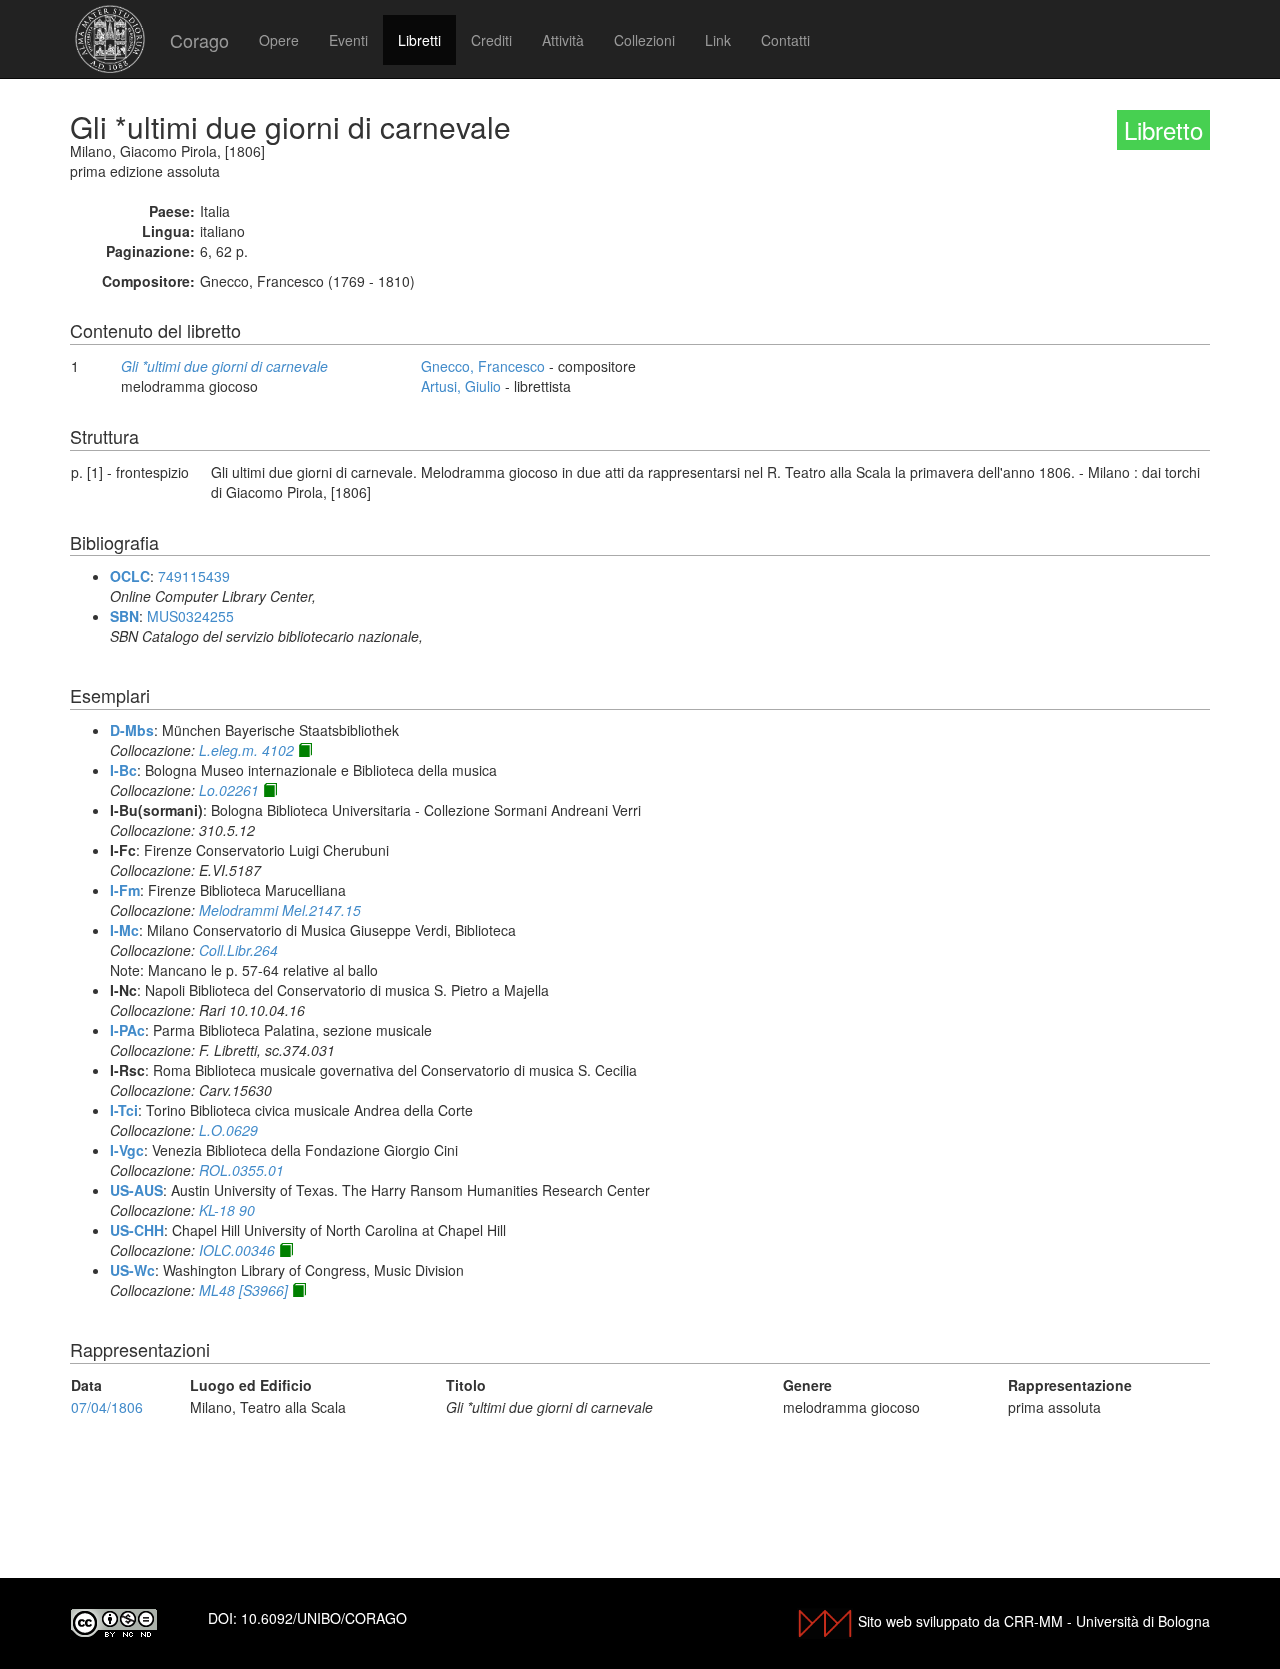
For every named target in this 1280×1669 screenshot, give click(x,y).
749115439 (194, 576)
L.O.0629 (228, 1130)
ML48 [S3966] (243, 1290)
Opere (279, 40)
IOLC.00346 (237, 1250)
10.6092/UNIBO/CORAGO (324, 1618)
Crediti (491, 40)
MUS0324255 (190, 616)
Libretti (419, 40)
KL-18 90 (227, 1210)
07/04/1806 (107, 1407)
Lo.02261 (229, 790)
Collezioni (644, 40)
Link (718, 40)
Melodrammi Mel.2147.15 (280, 910)
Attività (563, 40)
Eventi (348, 40)
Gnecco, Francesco (483, 366)
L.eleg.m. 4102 (246, 750)
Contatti (785, 40)
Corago (199, 40)
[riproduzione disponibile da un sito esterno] (305, 750)
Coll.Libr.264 (238, 950)
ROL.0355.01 (241, 1170)
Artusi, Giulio (461, 386)
